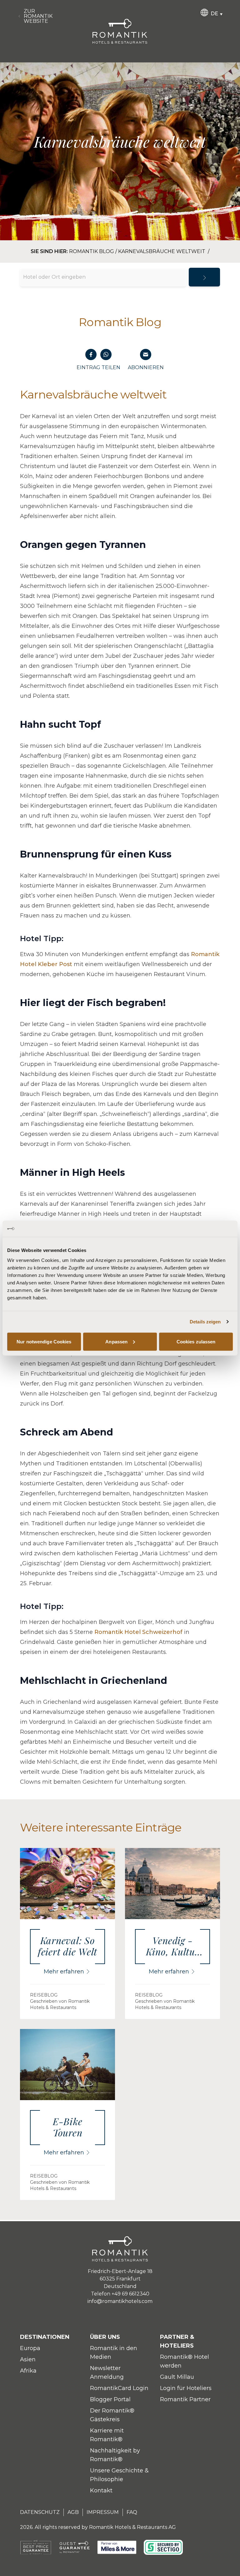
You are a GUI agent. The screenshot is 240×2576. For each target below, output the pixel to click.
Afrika (28, 2371)
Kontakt (101, 2490)
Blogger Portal (110, 2399)
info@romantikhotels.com (120, 2301)
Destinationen (45, 2337)
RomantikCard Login (119, 2388)
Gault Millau (177, 2377)
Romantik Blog (92, 251)
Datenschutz (40, 2512)
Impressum (103, 2512)
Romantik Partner (185, 2399)
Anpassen (116, 1341)
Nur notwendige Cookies (44, 1341)
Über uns (105, 2337)
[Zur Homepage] (120, 31)
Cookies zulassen (196, 1341)
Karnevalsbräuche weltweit (162, 251)
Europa (30, 2348)
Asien (28, 2359)
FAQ (132, 2512)
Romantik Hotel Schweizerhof (138, 1632)
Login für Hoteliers (186, 2388)
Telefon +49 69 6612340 (120, 2294)
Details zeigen (205, 1322)
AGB (73, 2512)
